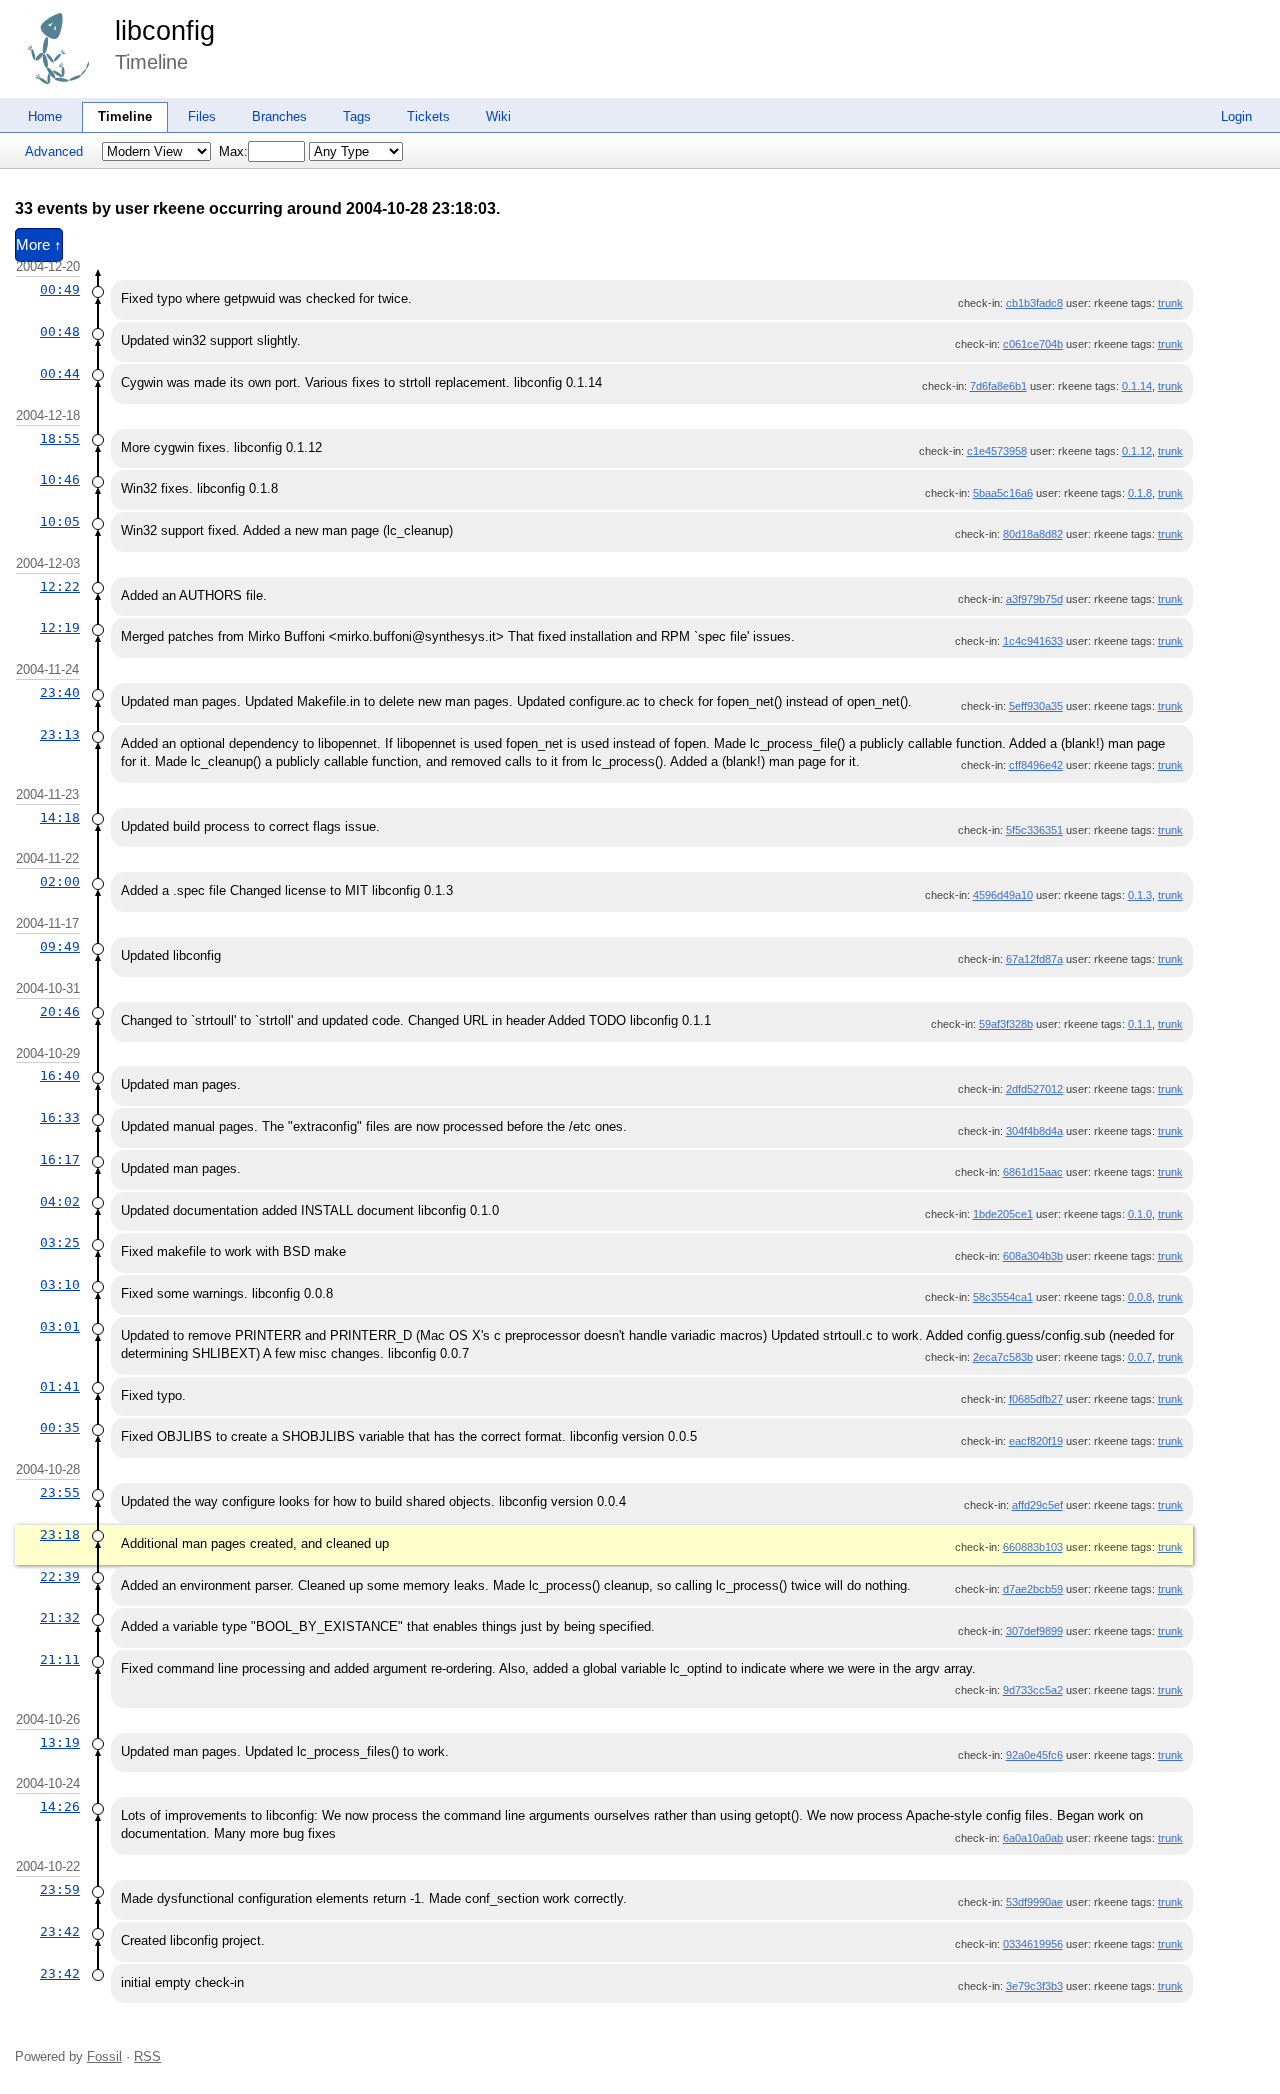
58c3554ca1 (1003, 1297)
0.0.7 (1140, 1357)
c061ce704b (1033, 344)
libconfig (165, 31)
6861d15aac (1033, 1172)
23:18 (60, 1534)
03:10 (60, 1284)
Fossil (104, 2056)
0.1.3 (1140, 895)
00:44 (60, 373)
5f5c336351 (1034, 830)
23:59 (60, 1889)
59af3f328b (1006, 1024)
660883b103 (1033, 1547)
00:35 (60, 1427)
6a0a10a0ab (1033, 1838)
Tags (357, 116)
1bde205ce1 (1003, 1214)
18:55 (60, 438)
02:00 (60, 881)
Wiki (498, 116)
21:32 (60, 1617)
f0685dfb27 (1036, 1399)
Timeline (125, 116)
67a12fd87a (1034, 959)
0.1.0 (1140, 1214)
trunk (1170, 303)
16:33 (60, 1117)
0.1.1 (1140, 1024)
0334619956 (1033, 1944)
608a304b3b (1033, 1256)
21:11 (60, 1659)
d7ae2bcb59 (1033, 1589)
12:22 (60, 586)
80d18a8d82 (1033, 534)
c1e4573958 (997, 451)
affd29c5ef (1037, 1505)
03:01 (60, 1326)
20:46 (60, 1011)
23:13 (60, 734)
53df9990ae (1034, 1902)
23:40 (60, 692)
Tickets (428, 116)
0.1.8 (1140, 493)
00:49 (60, 289)
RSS (147, 2056)
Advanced (54, 151)
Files (202, 116)
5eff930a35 (1036, 706)
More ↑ (39, 245)
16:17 (60, 1159)
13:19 (60, 1742)
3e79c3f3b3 (1034, 1986)
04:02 (60, 1201)
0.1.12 (1137, 451)
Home (45, 116)
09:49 (60, 946)
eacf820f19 (1036, 1441)
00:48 (60, 331)
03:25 (60, 1242)
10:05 (60, 521)
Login (1236, 116)
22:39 (60, 1576)
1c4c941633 (1033, 641)
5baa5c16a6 (1003, 493)
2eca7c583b (1003, 1357)
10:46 (60, 479)
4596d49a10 (1003, 895)
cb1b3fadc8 (1034, 303)
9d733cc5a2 (1033, 1690)
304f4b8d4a (1034, 1131)
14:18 (60, 817)
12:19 (60, 627)
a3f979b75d (1034, 599)
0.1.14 (1137, 386)
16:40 (60, 1075)
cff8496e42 (1036, 765)
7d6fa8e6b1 (998, 386)
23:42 (60, 1931)
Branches (279, 116)
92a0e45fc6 (1034, 1755)
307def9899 (1034, 1631)
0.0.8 (1140, 1297)
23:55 (60, 1492)
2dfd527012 (1034, 1089)
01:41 (60, 1386)
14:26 (60, 1806)
